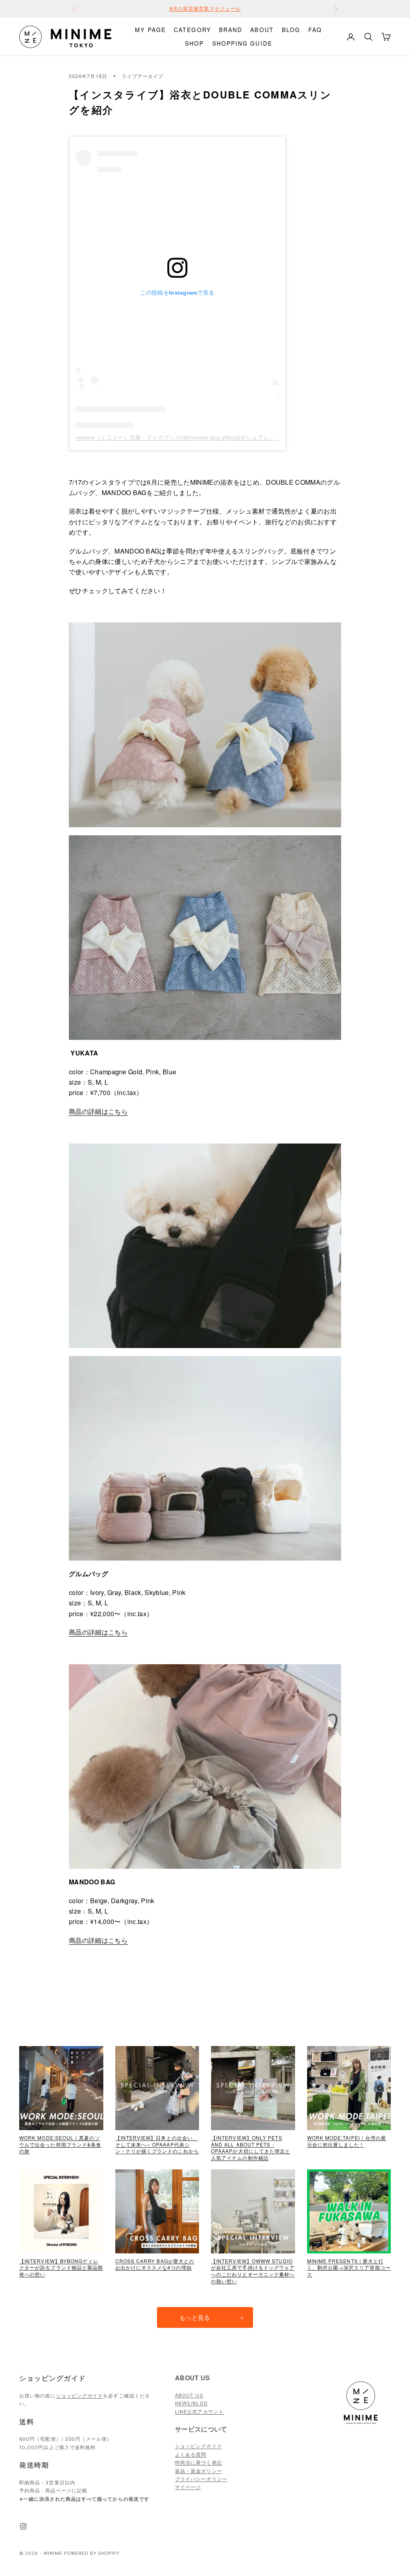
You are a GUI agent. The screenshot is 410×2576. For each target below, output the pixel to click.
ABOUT (262, 30)
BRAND (231, 30)
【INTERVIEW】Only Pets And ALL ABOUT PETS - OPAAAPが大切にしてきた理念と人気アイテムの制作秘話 (251, 2148)
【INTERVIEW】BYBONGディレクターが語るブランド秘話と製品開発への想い (61, 2268)
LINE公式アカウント (199, 2412)
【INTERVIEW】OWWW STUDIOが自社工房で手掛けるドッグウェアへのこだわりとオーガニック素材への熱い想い (253, 2271)
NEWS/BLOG (191, 2403)
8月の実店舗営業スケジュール (205, 9)
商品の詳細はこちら (98, 1111)
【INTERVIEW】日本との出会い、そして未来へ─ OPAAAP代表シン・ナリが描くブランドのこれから (157, 2144)
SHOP (194, 43)
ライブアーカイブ (143, 76)
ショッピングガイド (80, 2396)
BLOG (291, 30)
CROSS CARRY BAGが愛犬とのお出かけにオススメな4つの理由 (155, 2264)
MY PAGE (150, 30)
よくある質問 (191, 2455)
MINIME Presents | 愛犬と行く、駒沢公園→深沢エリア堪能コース (349, 2268)
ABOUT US (189, 2395)
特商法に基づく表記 (199, 2463)
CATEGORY (192, 30)
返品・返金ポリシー (199, 2471)
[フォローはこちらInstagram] (23, 2526)
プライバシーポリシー (201, 2479)
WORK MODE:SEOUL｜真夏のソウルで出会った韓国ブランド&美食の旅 (60, 2144)
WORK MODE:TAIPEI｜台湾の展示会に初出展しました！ (347, 2141)
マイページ (188, 2487)
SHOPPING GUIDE (242, 43)
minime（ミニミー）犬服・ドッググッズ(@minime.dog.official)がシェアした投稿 (181, 437)
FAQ (315, 30)
